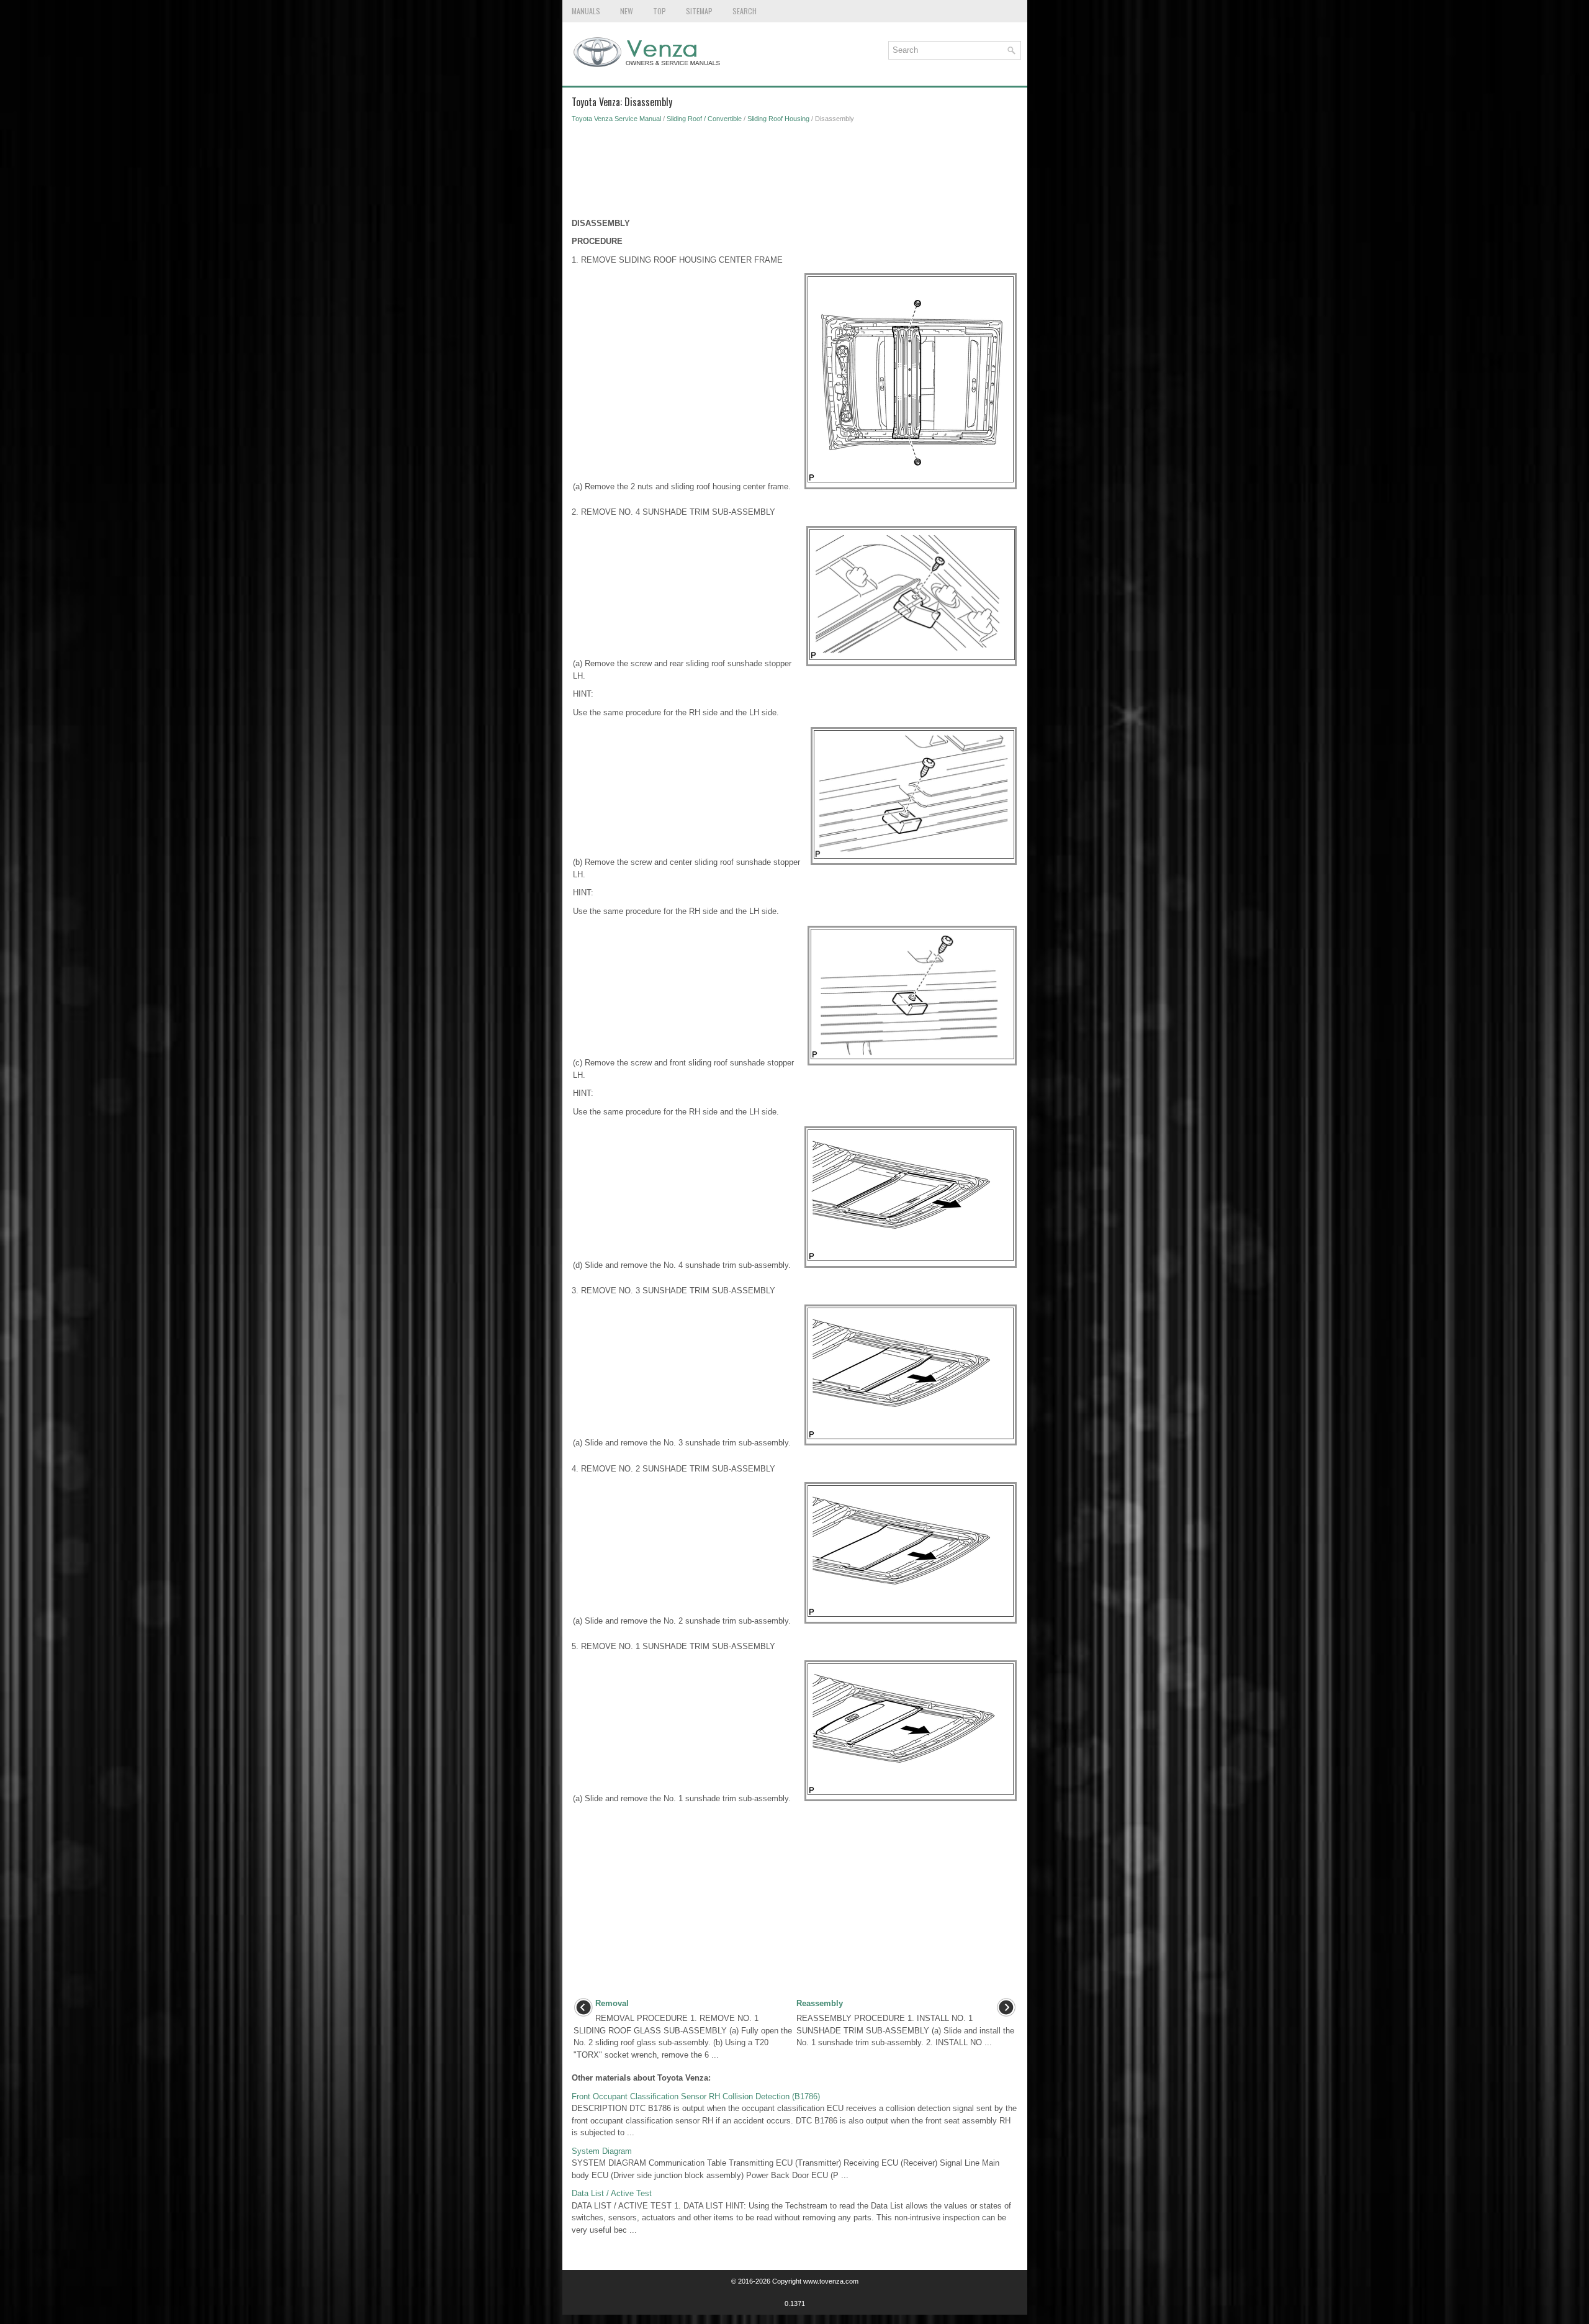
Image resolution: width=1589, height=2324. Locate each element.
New (627, 11)
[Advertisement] (795, 174)
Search (745, 11)
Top (659, 11)
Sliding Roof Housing (778, 119)
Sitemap (699, 11)
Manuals (586, 11)
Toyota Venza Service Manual (616, 119)
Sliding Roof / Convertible (704, 119)
